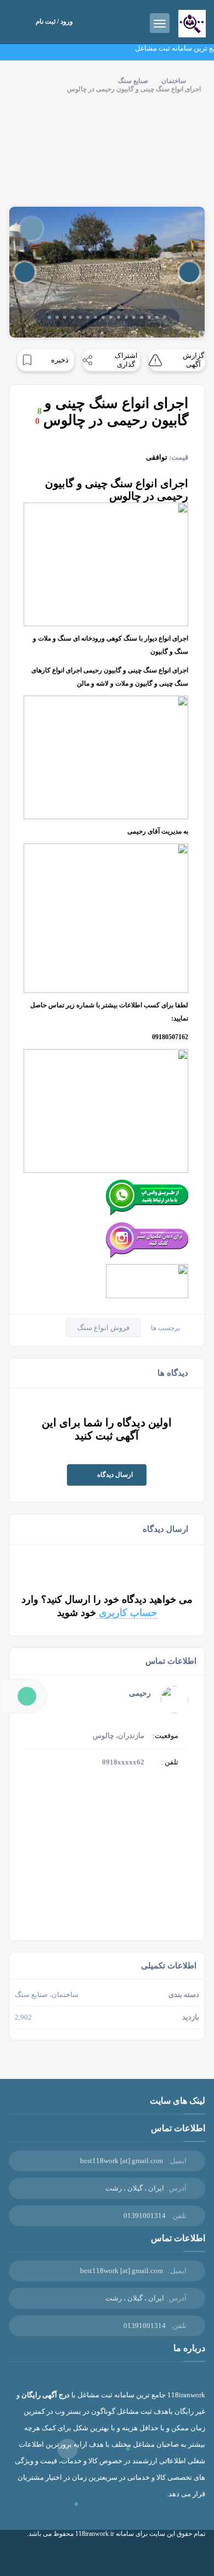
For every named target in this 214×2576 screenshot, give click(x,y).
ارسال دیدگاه (115, 1475)
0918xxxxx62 (123, 1762)
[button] (49, 317)
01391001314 (145, 2216)
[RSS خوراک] (177, 2558)
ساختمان (174, 81)
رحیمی (140, 1693)
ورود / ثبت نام (54, 21)
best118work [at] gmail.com (122, 2161)
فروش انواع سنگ (103, 1328)
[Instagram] (193, 2558)
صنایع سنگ (133, 81)
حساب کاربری (126, 1613)
